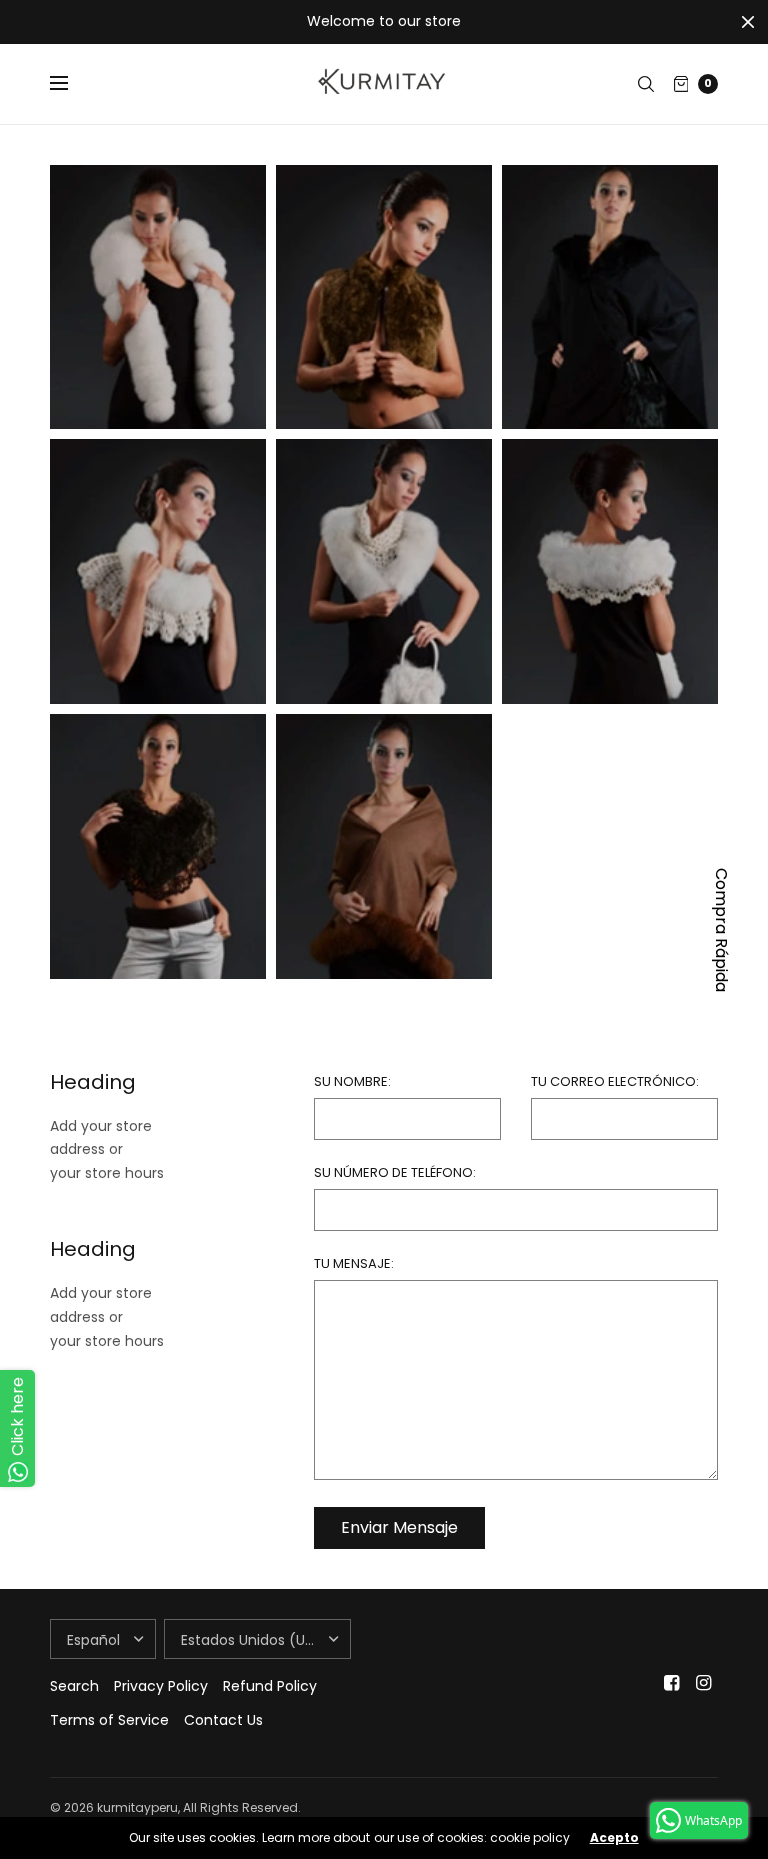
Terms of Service (109, 1720)
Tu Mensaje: (354, 1263)
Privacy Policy (161, 1686)
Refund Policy (270, 1686)
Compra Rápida (721, 930)
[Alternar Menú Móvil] (72, 84)
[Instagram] (704, 1683)
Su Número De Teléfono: (395, 1172)
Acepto (614, 1838)
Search (74, 1686)
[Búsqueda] (646, 84)
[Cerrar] (748, 22)
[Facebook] (672, 1683)
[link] (158, 297)
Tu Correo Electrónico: (615, 1081)
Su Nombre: (352, 1081)
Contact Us (223, 1720)
